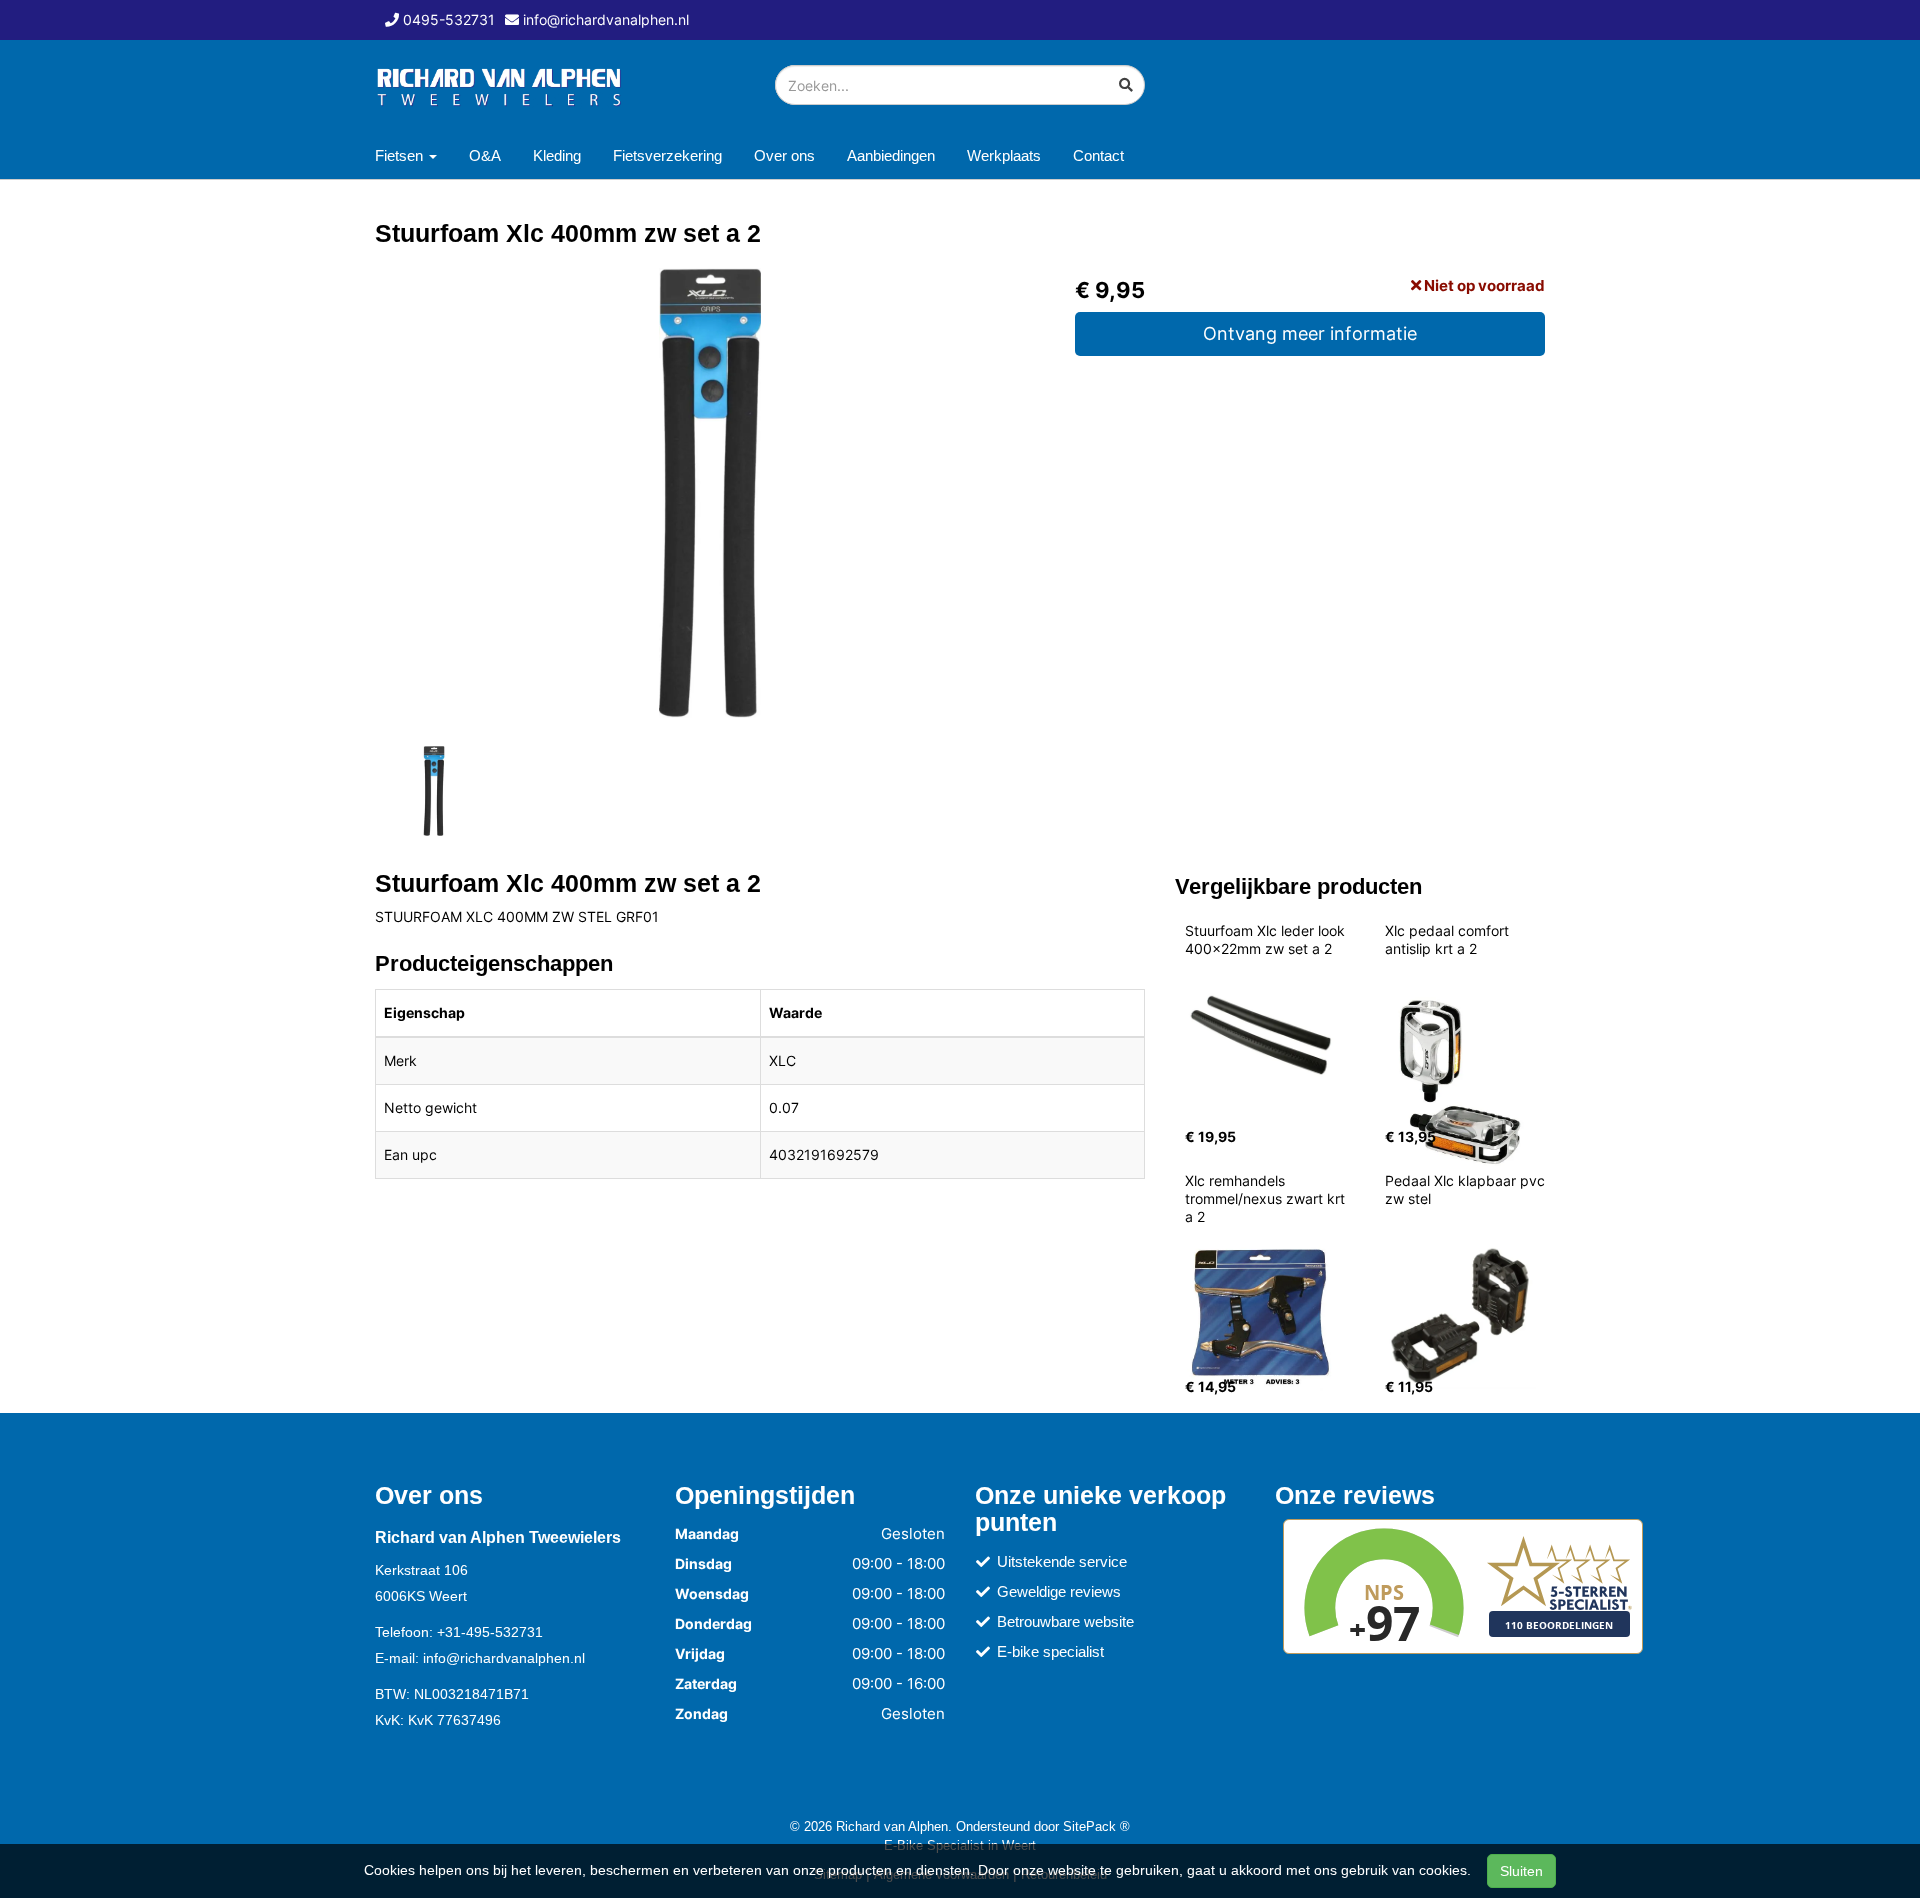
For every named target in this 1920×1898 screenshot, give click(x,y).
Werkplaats (1004, 155)
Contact (1098, 155)
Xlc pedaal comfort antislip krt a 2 (1449, 939)
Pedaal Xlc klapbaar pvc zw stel (1467, 1189)
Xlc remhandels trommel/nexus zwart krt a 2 (1267, 1198)
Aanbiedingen (891, 155)
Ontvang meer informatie (1310, 333)
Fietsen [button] (401, 155)
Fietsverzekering (667, 155)
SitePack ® (1096, 1826)
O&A (485, 155)
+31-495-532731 (490, 1632)
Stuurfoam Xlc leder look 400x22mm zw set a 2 (1267, 939)
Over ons (784, 155)
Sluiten (1521, 1871)
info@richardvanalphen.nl (504, 1658)
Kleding (557, 155)
